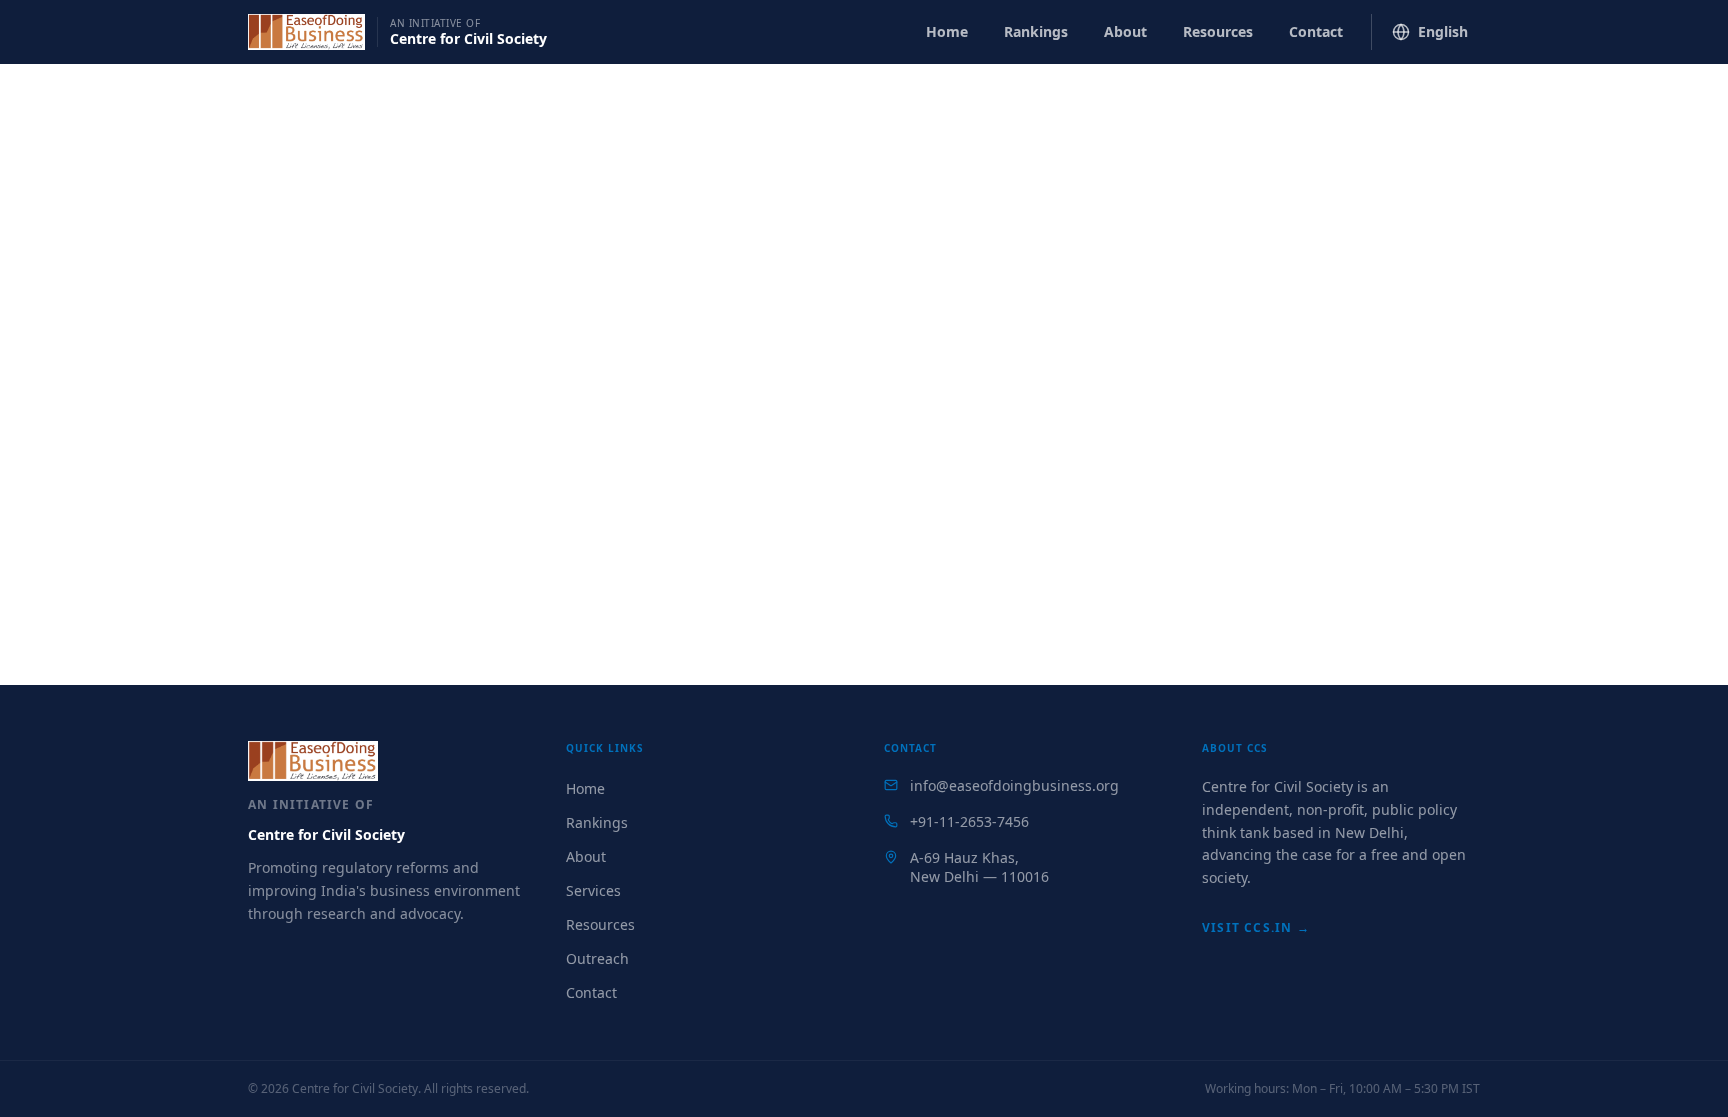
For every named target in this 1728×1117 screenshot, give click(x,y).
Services (593, 890)
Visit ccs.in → (1256, 927)
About (1125, 31)
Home (947, 31)
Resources (1218, 31)
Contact (1316, 31)
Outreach (597, 958)
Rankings (1036, 31)
